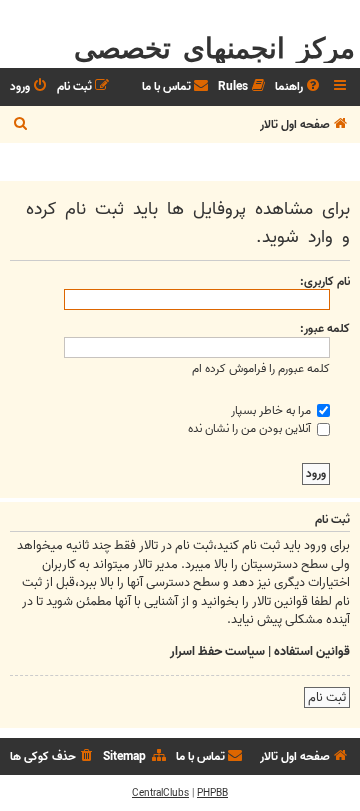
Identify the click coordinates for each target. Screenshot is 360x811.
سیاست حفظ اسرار (217, 652)
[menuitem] (299, 87)
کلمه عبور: (325, 328)
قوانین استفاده (312, 652)
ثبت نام (327, 697)
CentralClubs (160, 793)
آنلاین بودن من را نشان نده (251, 428)
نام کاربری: (325, 281)
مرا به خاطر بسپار (272, 410)
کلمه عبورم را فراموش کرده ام (261, 368)
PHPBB (212, 793)
